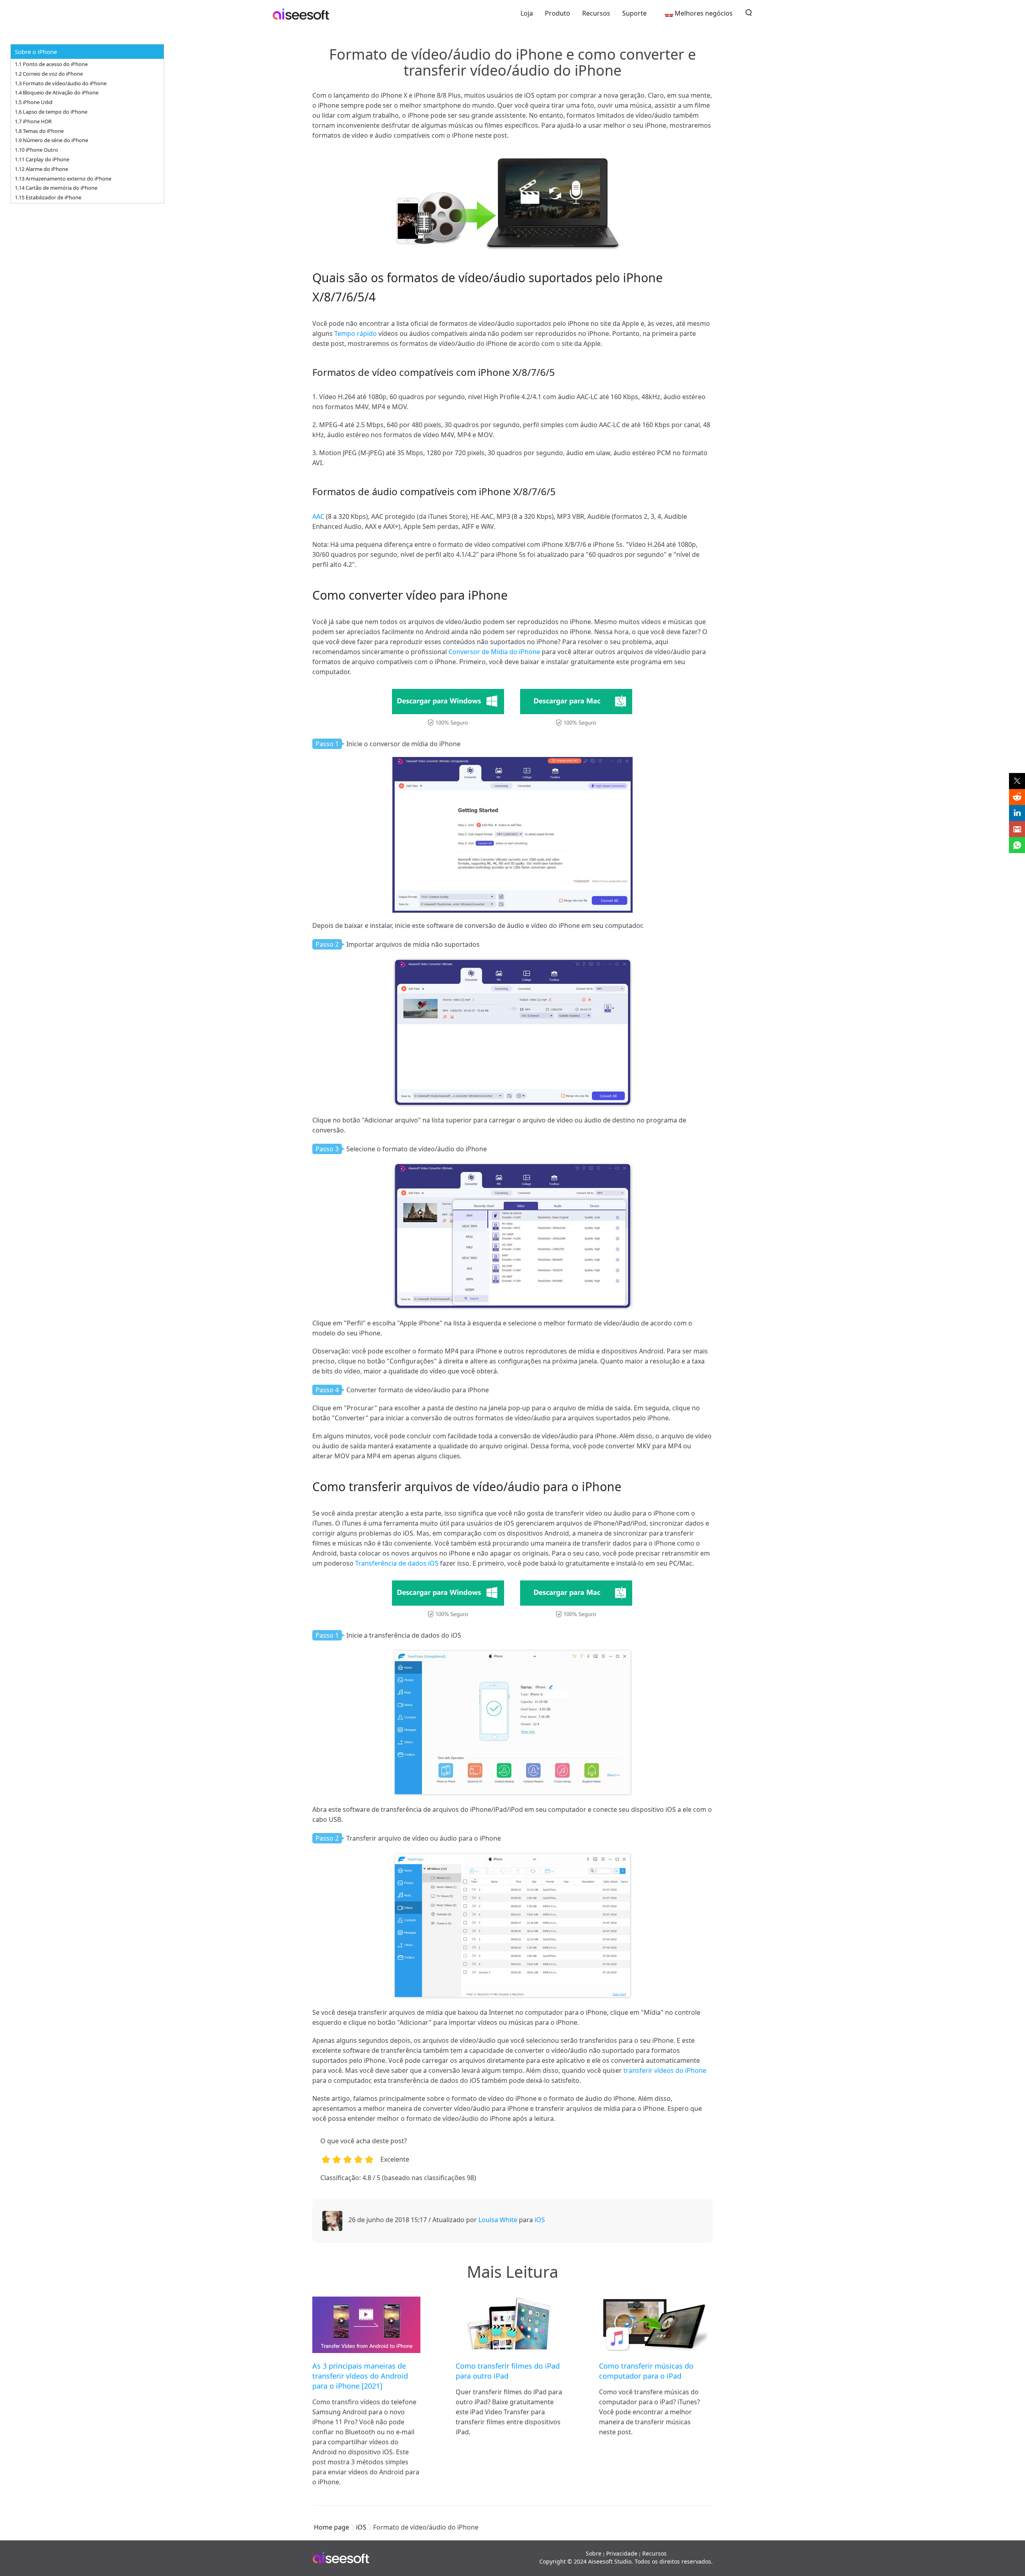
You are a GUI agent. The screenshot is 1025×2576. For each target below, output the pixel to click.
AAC (318, 516)
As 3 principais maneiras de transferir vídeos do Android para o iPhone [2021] (360, 2376)
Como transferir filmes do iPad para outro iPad (508, 2371)
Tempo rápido (355, 333)
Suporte (634, 13)
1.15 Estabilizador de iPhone (48, 197)
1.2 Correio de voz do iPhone (49, 74)
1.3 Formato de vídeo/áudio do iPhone (61, 83)
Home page (332, 2527)
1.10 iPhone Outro (36, 150)
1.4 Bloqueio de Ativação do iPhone (57, 92)
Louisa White (498, 2220)
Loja (527, 13)
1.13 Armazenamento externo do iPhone (63, 179)
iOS (540, 2220)
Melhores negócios (704, 13)
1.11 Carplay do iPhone (42, 159)
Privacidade (622, 2553)
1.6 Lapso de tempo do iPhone (51, 112)
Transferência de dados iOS (397, 1563)
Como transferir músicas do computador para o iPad (646, 2371)
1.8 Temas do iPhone (39, 131)
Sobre (594, 2553)
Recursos (596, 13)
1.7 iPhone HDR (33, 121)
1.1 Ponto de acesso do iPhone (51, 64)
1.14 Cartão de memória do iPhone (56, 188)
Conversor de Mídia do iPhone (494, 652)
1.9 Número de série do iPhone (51, 140)
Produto (558, 13)
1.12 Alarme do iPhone (41, 169)
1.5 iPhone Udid (34, 102)
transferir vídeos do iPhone (664, 2070)
